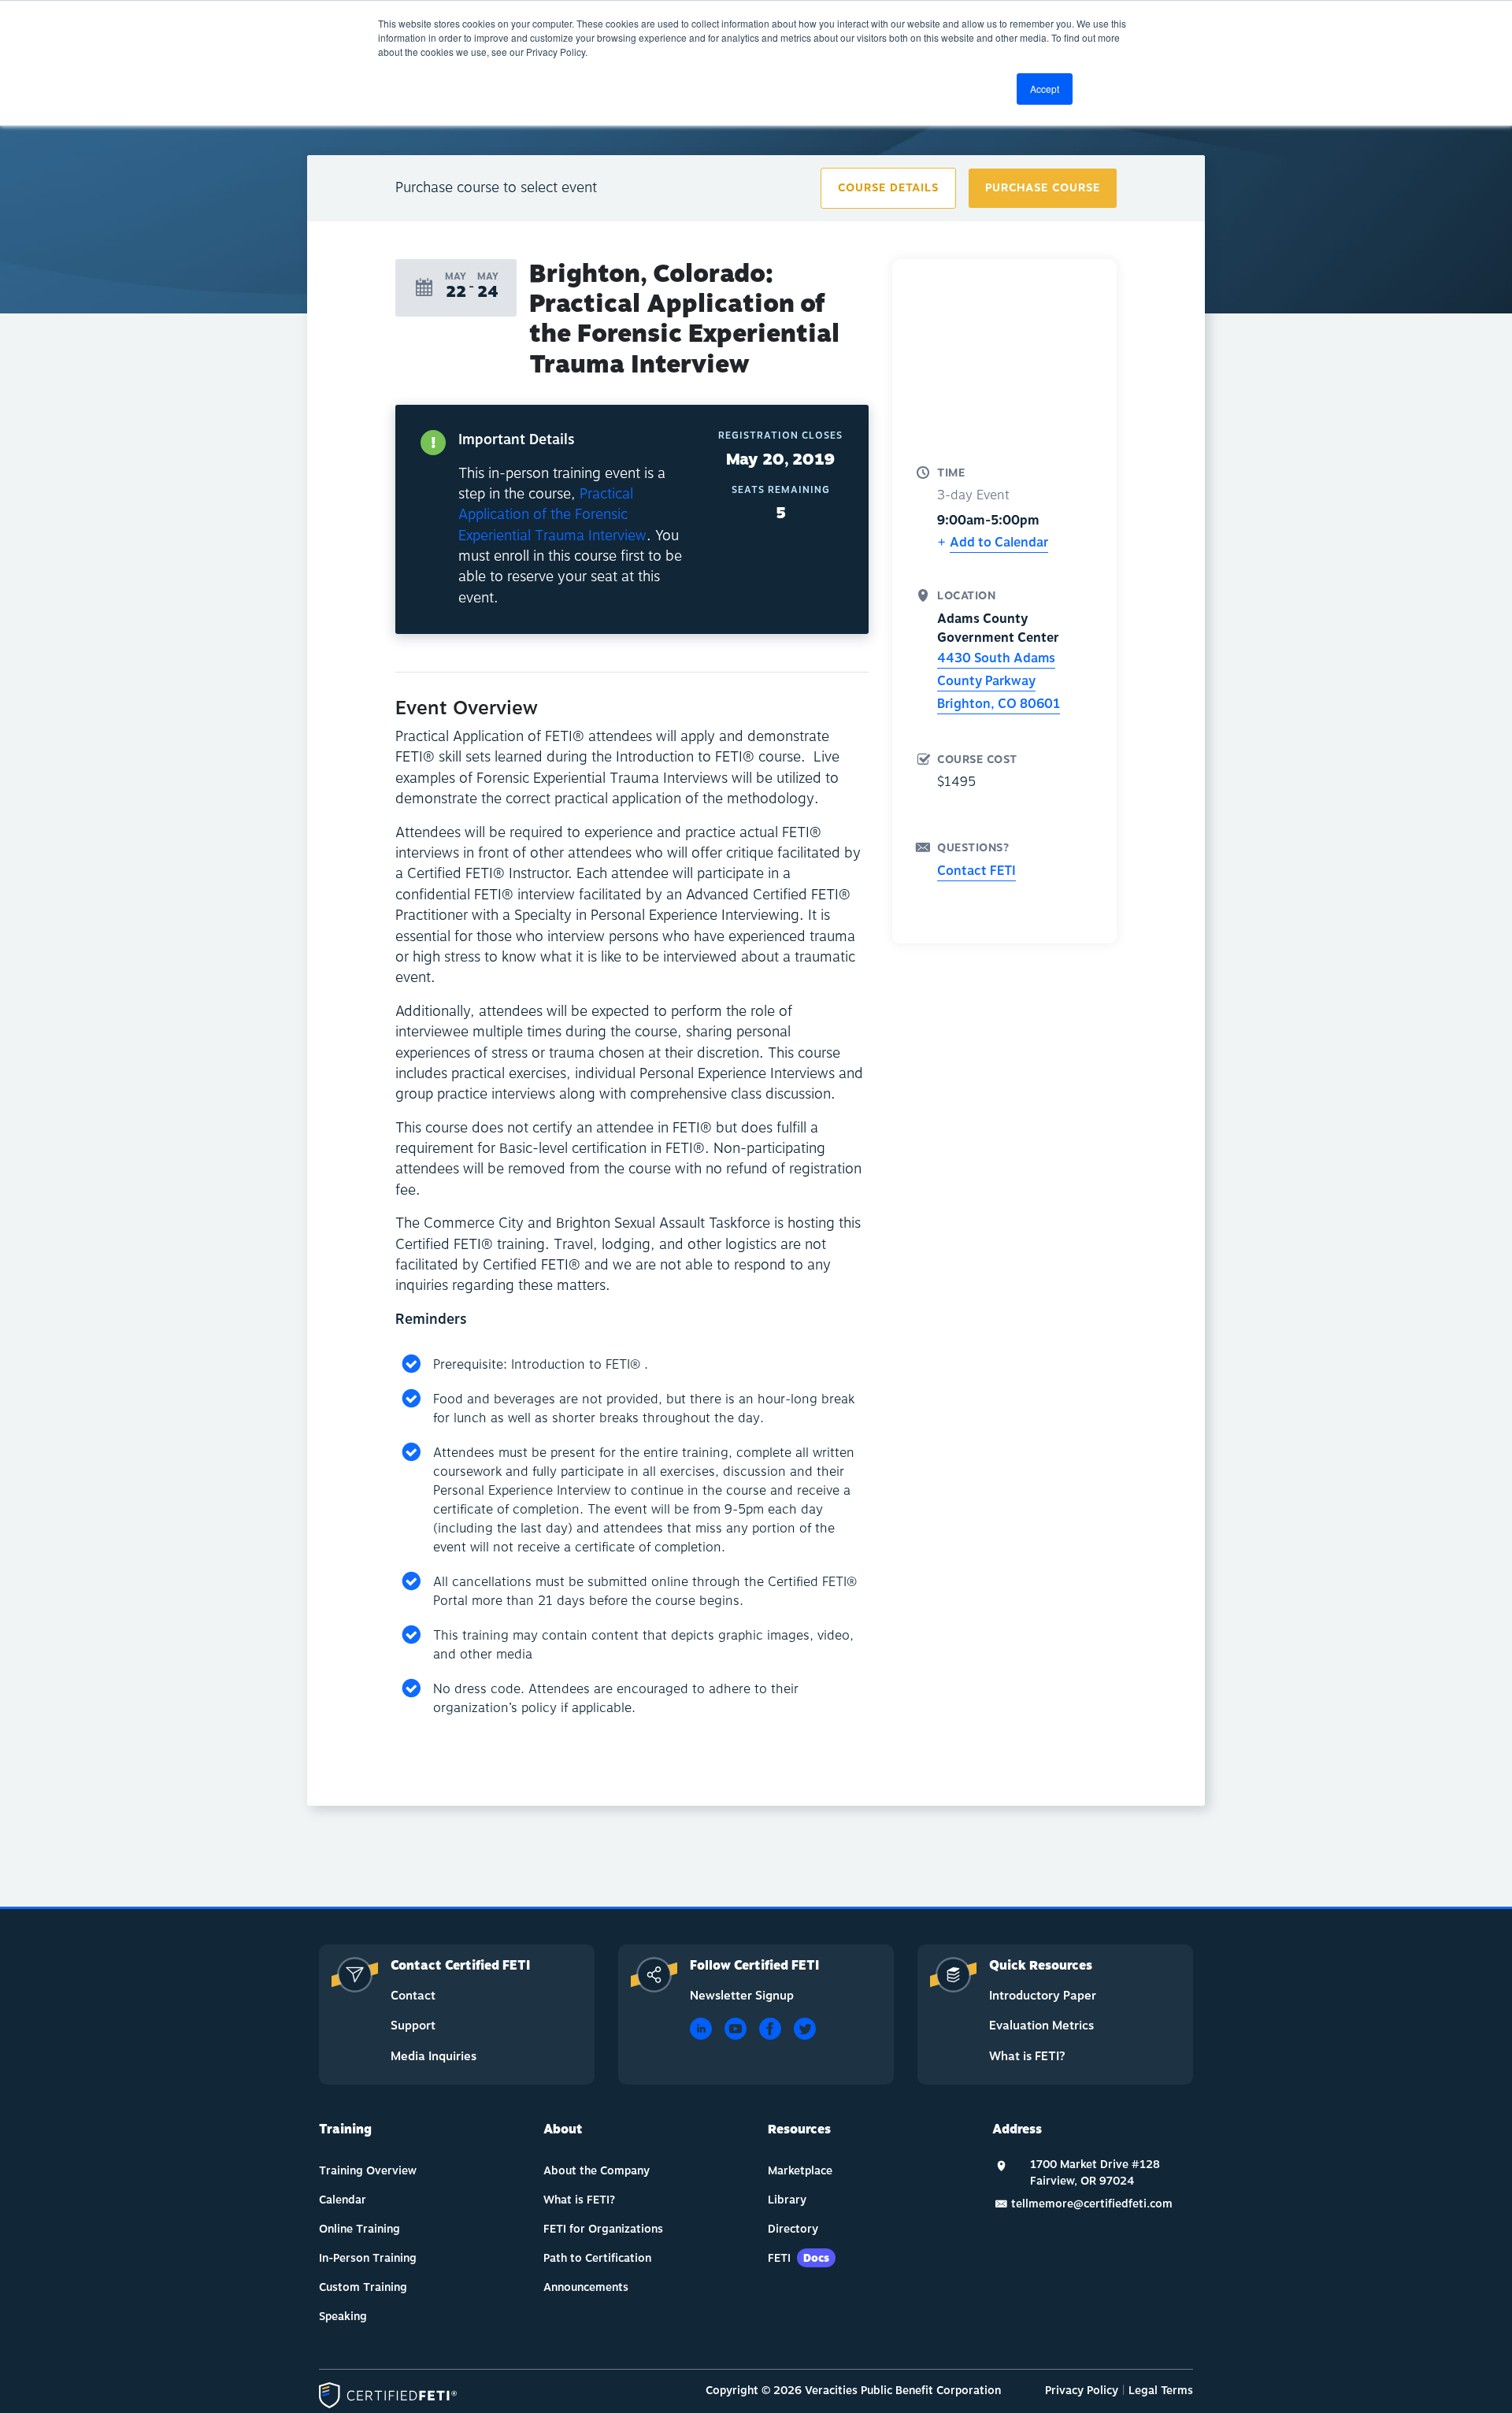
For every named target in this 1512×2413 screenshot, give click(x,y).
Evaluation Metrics (1041, 2026)
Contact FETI (976, 871)
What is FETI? (1027, 2057)
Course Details (888, 188)
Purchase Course (1043, 188)
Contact (413, 1996)
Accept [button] (1045, 89)
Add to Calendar (999, 543)
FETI (799, 2258)
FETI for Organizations (603, 2229)
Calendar (343, 2200)
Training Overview (368, 2171)
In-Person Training (368, 2258)
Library (787, 2200)
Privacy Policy (1082, 2391)
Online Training (359, 2229)
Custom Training (363, 2287)
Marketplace (800, 2171)
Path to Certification (597, 2258)
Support (413, 2026)
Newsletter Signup (742, 1996)
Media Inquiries (434, 2057)
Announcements (586, 2287)
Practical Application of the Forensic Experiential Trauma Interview (552, 515)
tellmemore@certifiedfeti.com (1092, 2204)
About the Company (597, 2171)
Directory (793, 2229)
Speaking (343, 2317)
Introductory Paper (1043, 1996)
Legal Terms (1161, 2391)
